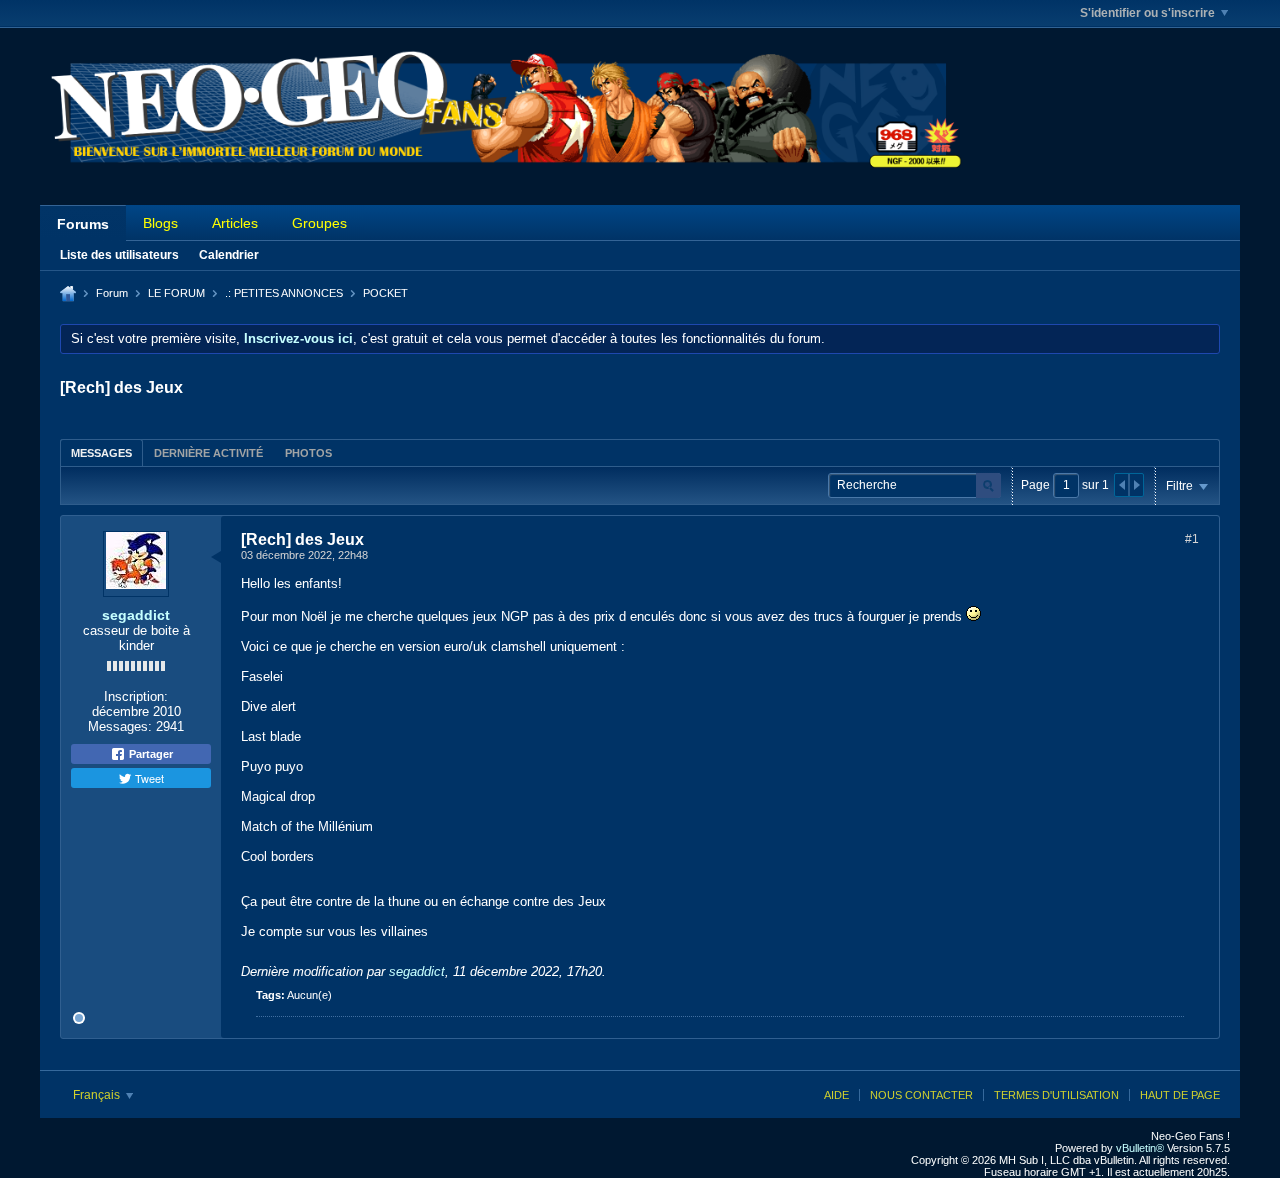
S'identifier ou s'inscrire (1147, 13)
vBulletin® (1140, 1148)
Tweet (148, 778)
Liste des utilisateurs (119, 255)
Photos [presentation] (308, 453)
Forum (112, 293)
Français (98, 1095)
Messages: (120, 726)
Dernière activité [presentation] (208, 453)
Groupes (319, 223)
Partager (149, 754)
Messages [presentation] (101, 453)
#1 (1192, 539)
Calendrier (229, 255)
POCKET (385, 293)
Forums (83, 224)
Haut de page (1180, 1095)
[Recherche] (988, 485)
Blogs (160, 223)
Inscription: (136, 696)
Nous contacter (921, 1095)
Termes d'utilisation (1056, 1095)
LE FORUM (176, 293)
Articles (235, 223)
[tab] (101, 452)
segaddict (136, 615)
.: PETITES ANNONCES (284, 293)
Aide (836, 1095)
